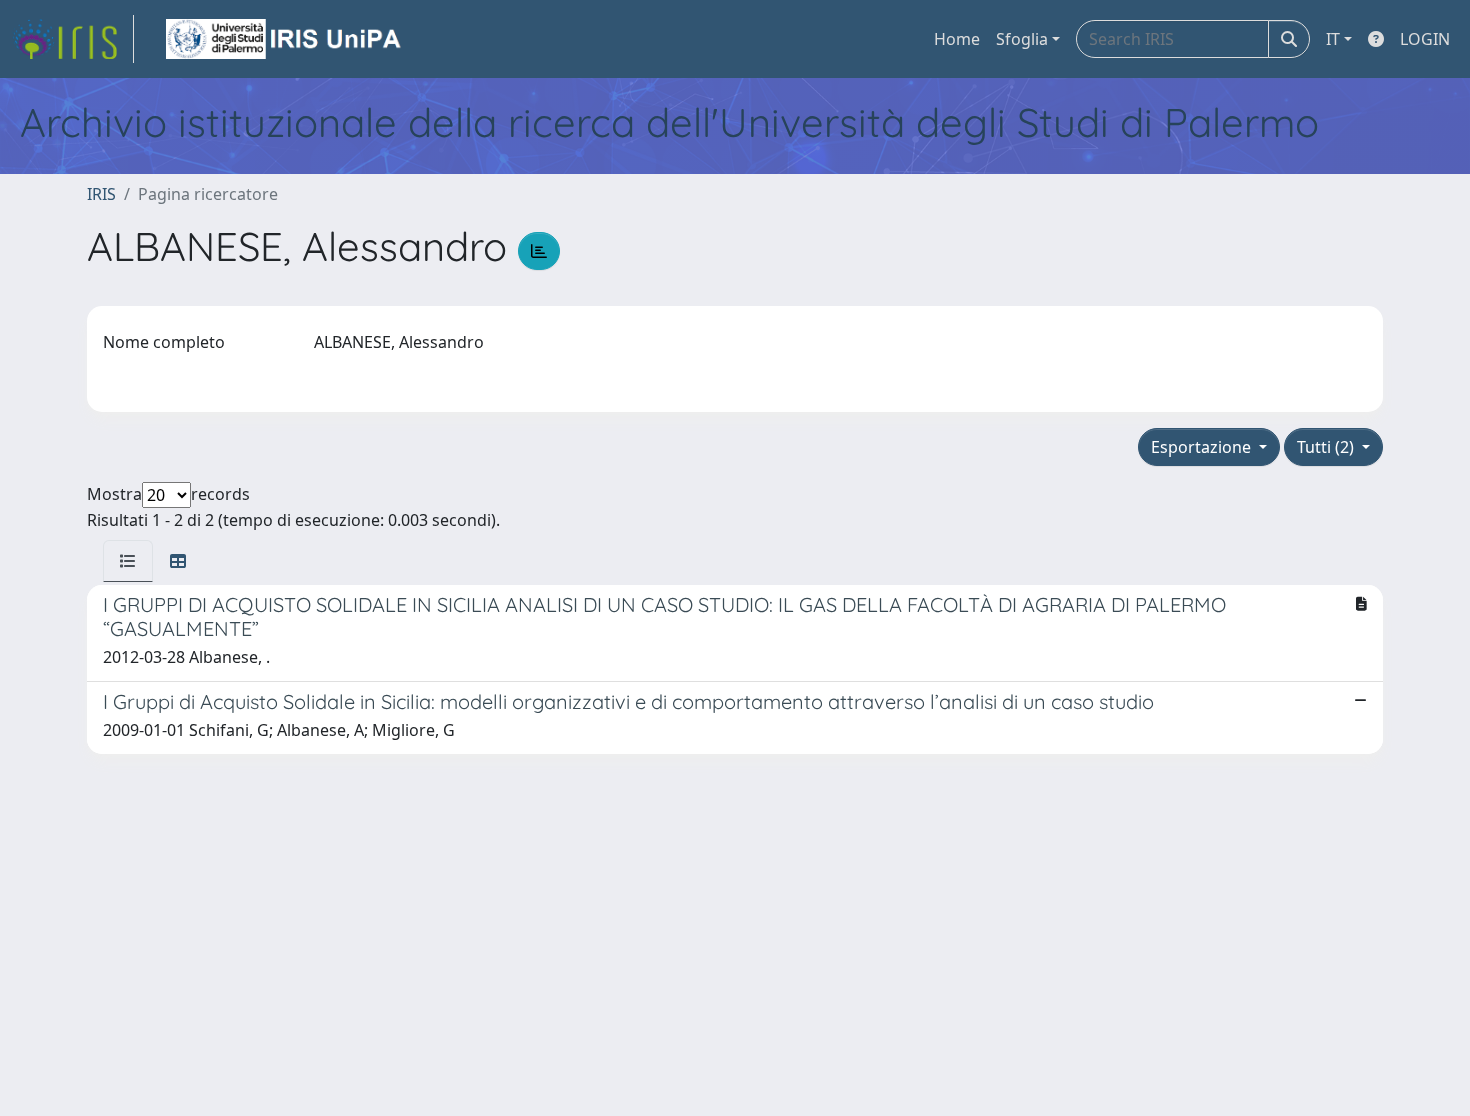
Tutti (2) (1327, 447)
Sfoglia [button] (1022, 39)
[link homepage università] (285, 39)
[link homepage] (73, 39)
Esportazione (1203, 447)
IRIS (101, 194)
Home (957, 39)
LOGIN (1425, 39)
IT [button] (1333, 39)
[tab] (128, 561)
